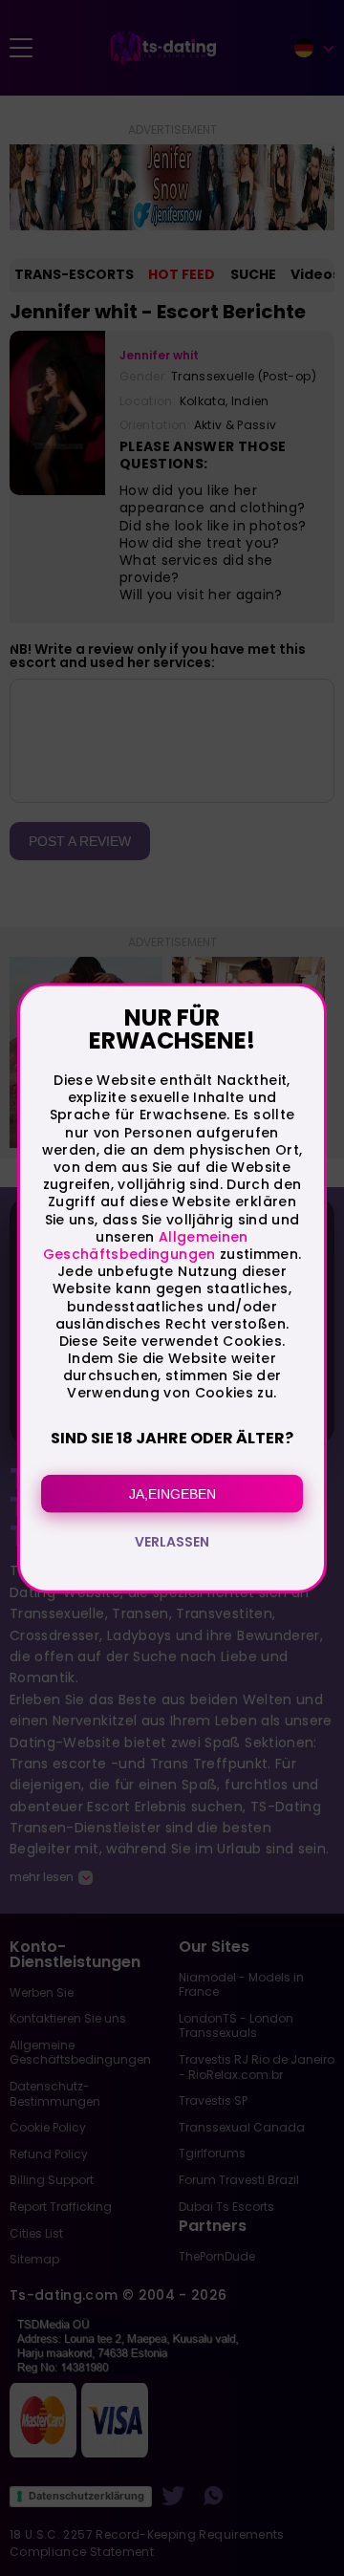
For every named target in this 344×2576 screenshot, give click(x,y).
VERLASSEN (172, 1541)
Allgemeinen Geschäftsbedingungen (146, 1245)
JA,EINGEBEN (172, 1493)
